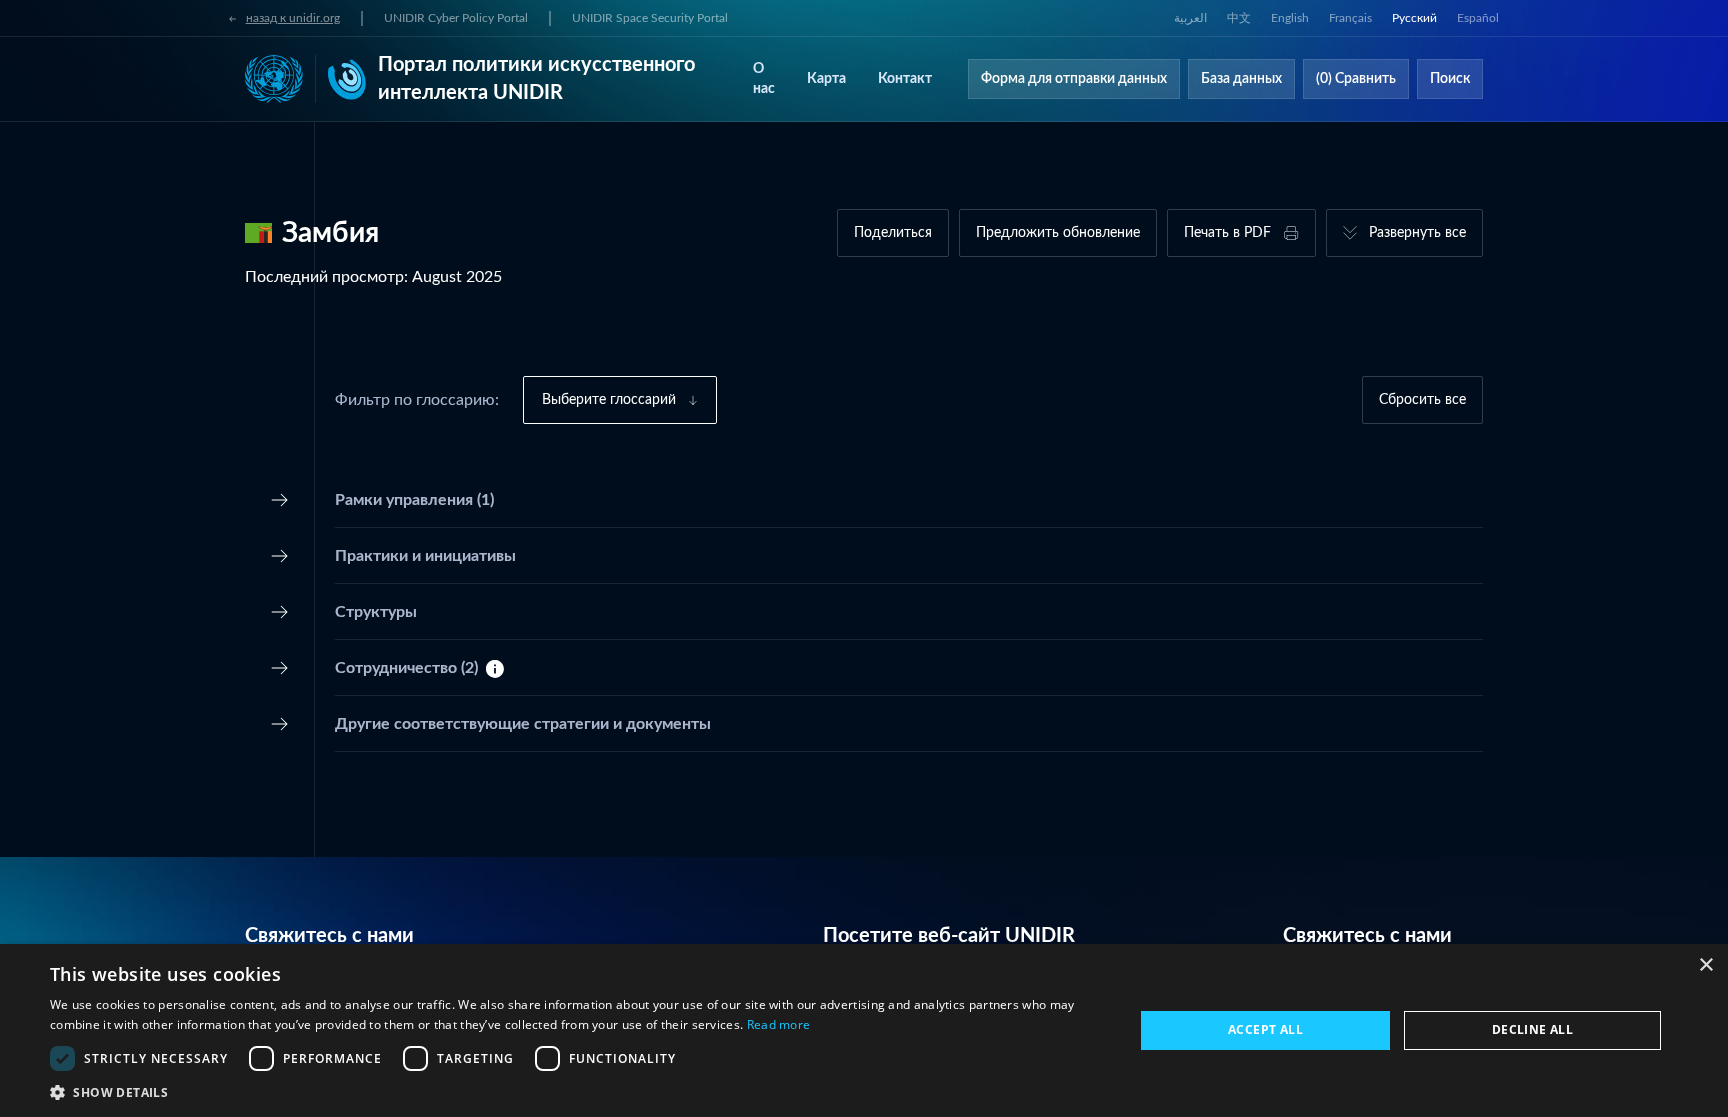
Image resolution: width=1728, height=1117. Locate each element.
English (1290, 18)
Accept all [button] (1265, 1029)
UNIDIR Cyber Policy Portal (456, 18)
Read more (779, 1024)
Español (1478, 18)
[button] (576, 1092)
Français (1350, 18)
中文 (1239, 18)
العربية (1190, 18)
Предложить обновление (1058, 233)
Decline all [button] (1532, 1029)
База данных (1241, 79)
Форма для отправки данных (1074, 79)
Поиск (1450, 79)
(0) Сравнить (1356, 79)
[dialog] (864, 1030)
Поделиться (893, 233)
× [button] (1705, 965)
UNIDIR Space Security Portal (650, 18)
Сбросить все (1422, 400)
